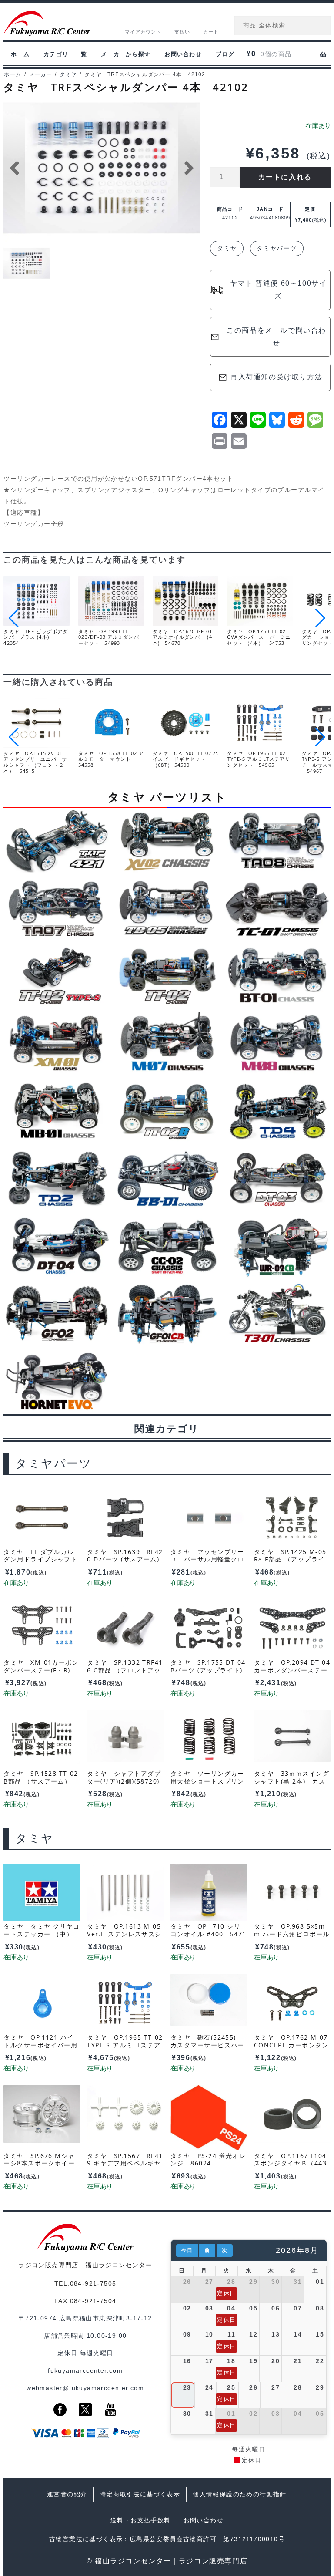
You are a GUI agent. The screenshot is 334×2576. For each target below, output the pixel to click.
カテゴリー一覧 (65, 54)
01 (320, 2282)
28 (231, 2282)
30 (276, 2282)
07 (298, 2308)
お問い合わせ (183, 54)
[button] (320, 618)
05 (253, 2308)
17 (209, 2361)
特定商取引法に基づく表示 (140, 2494)
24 (209, 2387)
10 (209, 2334)
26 (187, 2282)
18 (231, 2361)
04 (231, 2308)
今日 (187, 2250)
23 (187, 2387)
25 (231, 2387)
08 (320, 2308)
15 (320, 2334)
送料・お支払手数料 (141, 2520)
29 (253, 2282)
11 (231, 2334)
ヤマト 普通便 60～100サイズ (279, 290)
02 (187, 2308)
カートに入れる (285, 177)
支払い (182, 32)
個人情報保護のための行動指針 (240, 2494)
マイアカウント (143, 32)
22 (320, 2361)
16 (187, 2361)
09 (187, 2334)
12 (253, 2334)
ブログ (225, 54)
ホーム (20, 54)
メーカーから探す (126, 54)
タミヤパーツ (277, 248)
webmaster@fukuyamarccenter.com (85, 2388)
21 (298, 2361)
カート (211, 32)
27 (209, 2282)
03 (209, 2308)
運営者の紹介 (67, 2494)
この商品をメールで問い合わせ (276, 337)
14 (298, 2334)
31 (298, 2282)
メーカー (41, 74)
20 (276, 2361)
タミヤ (68, 74)
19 (253, 2361)
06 (276, 2308)
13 (276, 2334)
